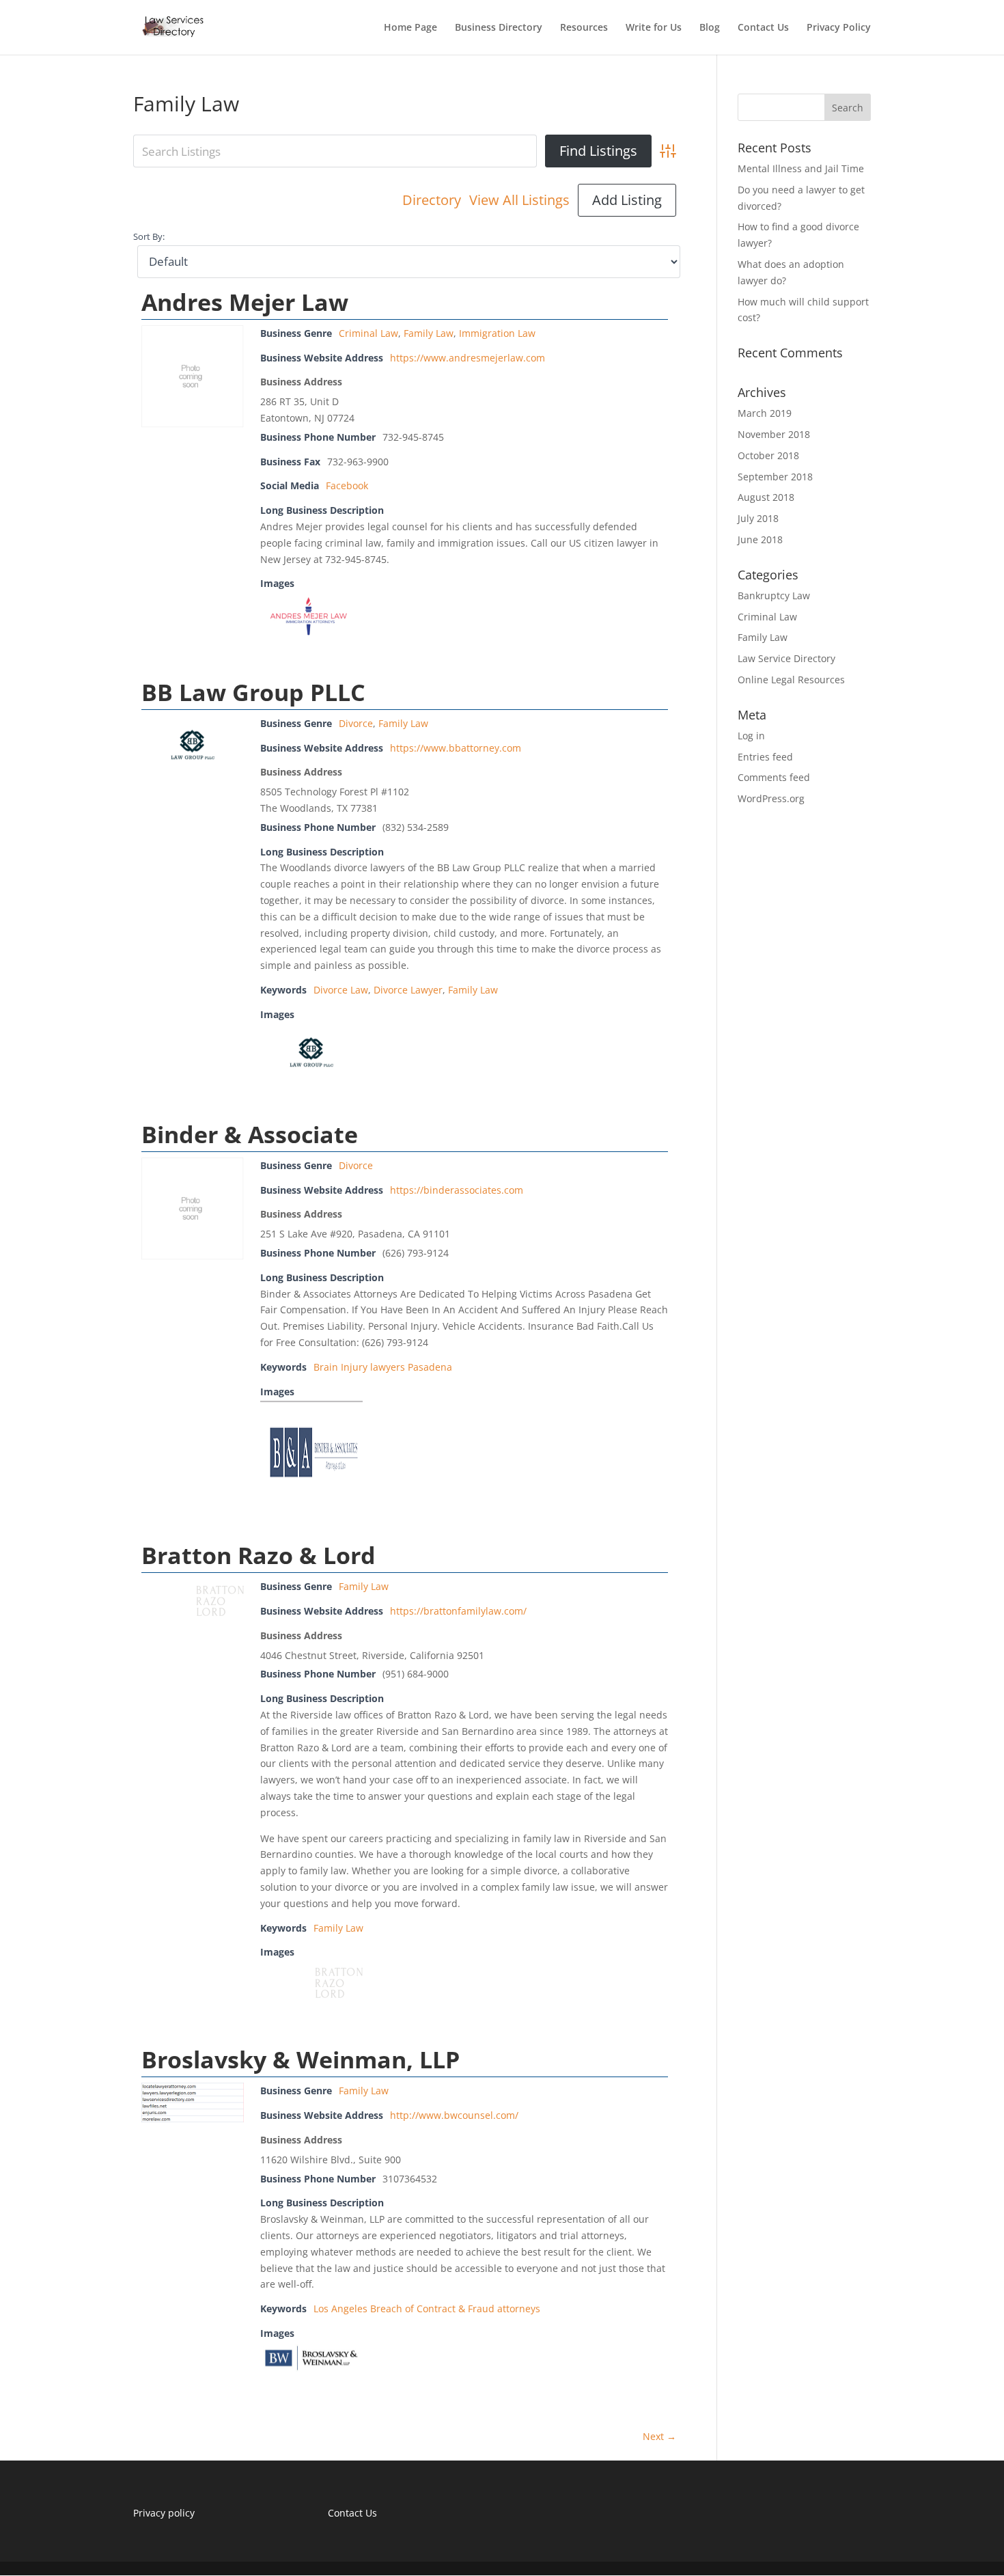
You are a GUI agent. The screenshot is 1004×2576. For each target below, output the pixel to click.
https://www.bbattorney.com (456, 748)
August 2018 (766, 497)
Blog (710, 28)
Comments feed (774, 777)
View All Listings (519, 200)
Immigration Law (497, 333)
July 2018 (758, 518)
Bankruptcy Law (774, 595)
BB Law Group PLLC (253, 692)
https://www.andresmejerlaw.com (468, 358)
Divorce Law (341, 990)
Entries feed (765, 757)
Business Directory (499, 28)
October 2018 (768, 455)
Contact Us (763, 28)
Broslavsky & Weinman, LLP (301, 2059)
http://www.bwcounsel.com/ (454, 2115)
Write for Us (654, 28)
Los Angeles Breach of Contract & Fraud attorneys (427, 2308)
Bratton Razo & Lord (259, 1555)
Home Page (410, 28)
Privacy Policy (839, 28)
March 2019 (765, 413)
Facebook (347, 485)
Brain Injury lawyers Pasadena (383, 1367)
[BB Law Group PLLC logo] (193, 770)
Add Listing (627, 200)
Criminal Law (368, 333)
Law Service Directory (786, 658)
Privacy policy (164, 2513)
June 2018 (760, 539)
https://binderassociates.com (457, 1190)
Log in (751, 736)
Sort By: (149, 237)
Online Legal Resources (791, 680)
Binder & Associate (250, 1134)
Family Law (429, 333)
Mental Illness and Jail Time (801, 168)
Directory (432, 200)
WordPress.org (771, 798)
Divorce (356, 723)
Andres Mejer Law (245, 302)
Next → (659, 2436)
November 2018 (774, 434)
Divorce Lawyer (408, 990)
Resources (584, 28)
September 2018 (775, 477)
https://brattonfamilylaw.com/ (458, 1611)
